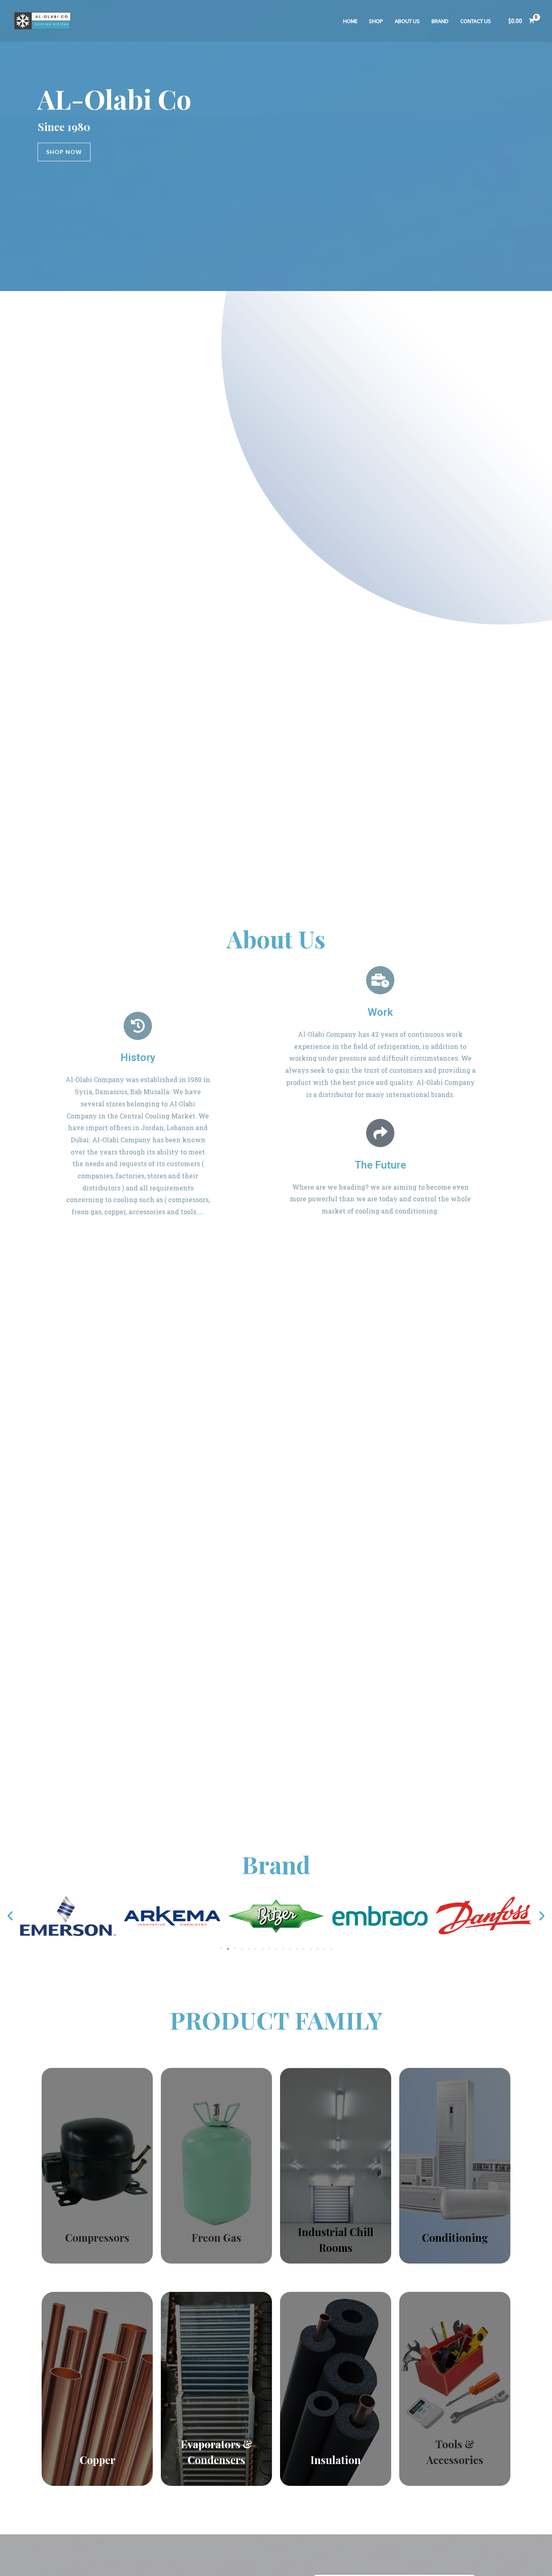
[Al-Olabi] (42, 20)
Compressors (97, 2237)
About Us (407, 21)
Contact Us (476, 21)
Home (350, 21)
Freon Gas (216, 2237)
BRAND (440, 21)
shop (376, 21)
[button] (10, 1916)
